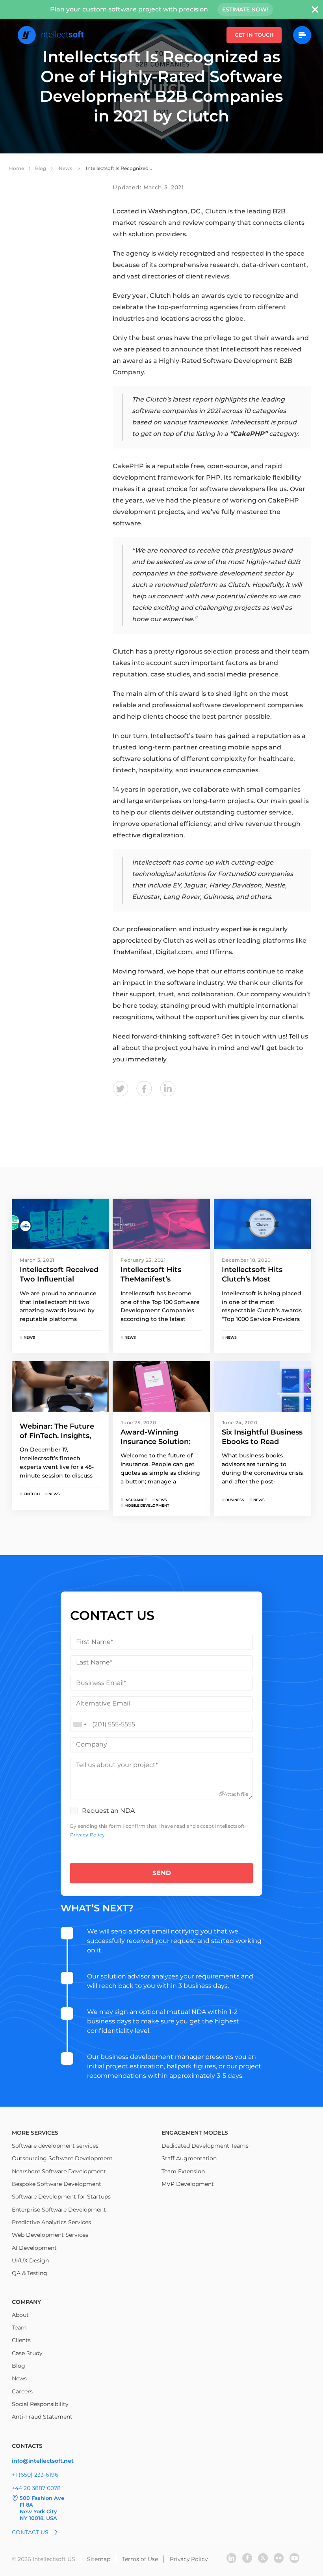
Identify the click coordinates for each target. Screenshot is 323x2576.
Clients (21, 2340)
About (20, 2315)
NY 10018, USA (38, 2518)
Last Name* (94, 1662)
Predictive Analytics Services (51, 2222)
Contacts (27, 2446)
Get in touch (254, 35)
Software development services (55, 2146)
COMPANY (26, 2302)
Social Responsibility (40, 2404)
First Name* (95, 1642)
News (66, 168)
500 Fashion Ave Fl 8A (42, 2501)
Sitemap (99, 2559)
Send (162, 1873)
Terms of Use (140, 2559)
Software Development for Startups (61, 2197)
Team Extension (183, 2171)
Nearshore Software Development (59, 2171)
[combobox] (80, 1724)
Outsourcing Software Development (62, 2158)
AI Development (34, 2248)
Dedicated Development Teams (205, 2146)
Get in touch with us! (254, 1036)
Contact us (30, 2532)
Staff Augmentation (189, 2158)
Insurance (135, 1500)
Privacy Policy (87, 1835)
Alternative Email (103, 1703)
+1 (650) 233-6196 (35, 2475)
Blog (41, 168)
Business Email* (101, 1683)
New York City (38, 2511)
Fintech (31, 1494)
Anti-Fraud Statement (42, 2417)
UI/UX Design (30, 2260)
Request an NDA (108, 1811)
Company (92, 1744)
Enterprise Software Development (59, 2210)
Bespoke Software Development (57, 2184)
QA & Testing (30, 2273)
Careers (22, 2391)
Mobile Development (146, 1505)
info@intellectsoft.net (43, 2461)
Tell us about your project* (117, 1765)
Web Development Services (50, 2235)
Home (17, 168)
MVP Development (188, 2184)
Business (234, 1500)
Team (19, 2328)
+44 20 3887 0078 (36, 2488)
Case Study (27, 2353)
